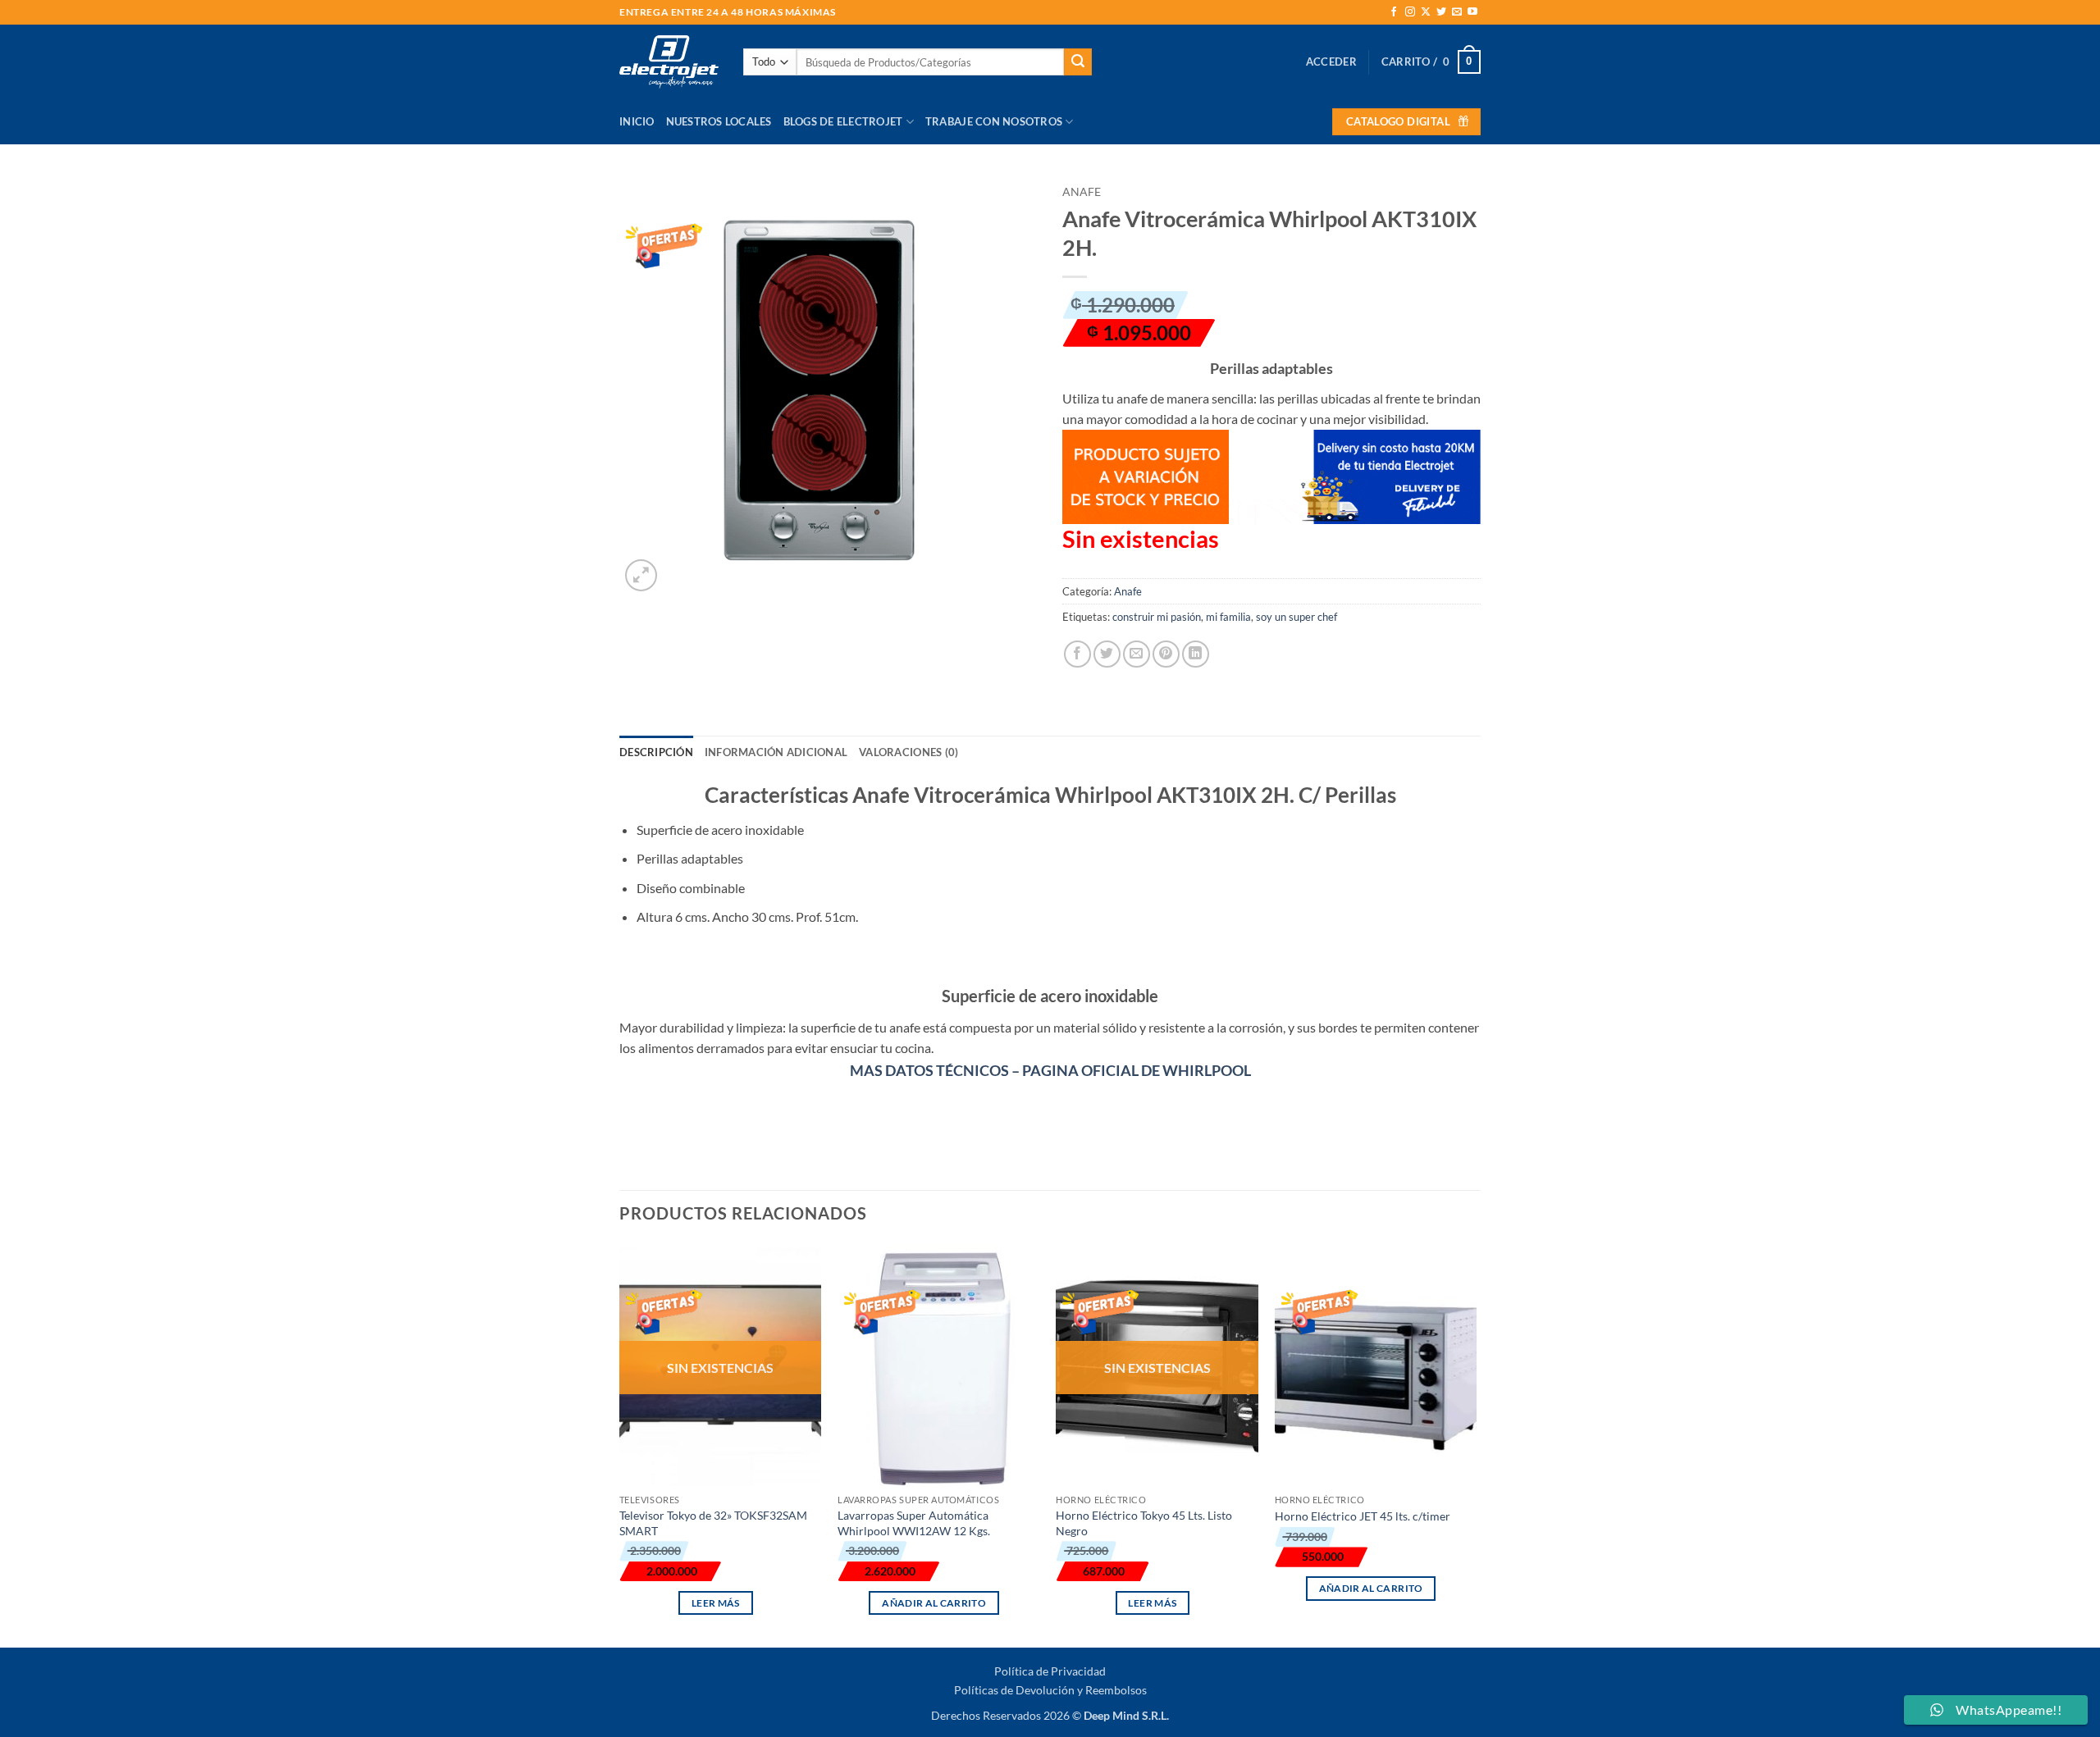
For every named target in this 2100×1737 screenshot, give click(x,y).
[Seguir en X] (1426, 12)
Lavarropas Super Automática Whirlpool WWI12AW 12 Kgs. (914, 1523)
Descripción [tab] (656, 752)
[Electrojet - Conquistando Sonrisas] (669, 62)
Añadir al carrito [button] (934, 1603)
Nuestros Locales (719, 121)
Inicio (637, 121)
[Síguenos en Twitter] (1441, 12)
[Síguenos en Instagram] (1410, 12)
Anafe (1082, 192)
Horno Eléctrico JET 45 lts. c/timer (1363, 1516)
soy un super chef (1297, 617)
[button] (1331, 62)
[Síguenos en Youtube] (1472, 12)
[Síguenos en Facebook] (1394, 12)
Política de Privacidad (1050, 1671)
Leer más (716, 1603)
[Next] (1476, 1443)
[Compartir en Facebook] (1077, 654)
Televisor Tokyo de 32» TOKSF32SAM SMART (713, 1523)
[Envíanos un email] (1457, 12)
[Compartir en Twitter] (1107, 654)
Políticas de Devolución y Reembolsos (1050, 1690)
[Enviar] (1078, 62)
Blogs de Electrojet (843, 121)
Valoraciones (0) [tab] (908, 752)
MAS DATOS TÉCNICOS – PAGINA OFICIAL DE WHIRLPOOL (1050, 1070)
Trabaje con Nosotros (994, 121)
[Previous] (620, 1443)
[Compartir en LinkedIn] (1196, 654)
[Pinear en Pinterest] (1166, 654)
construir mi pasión (1157, 617)
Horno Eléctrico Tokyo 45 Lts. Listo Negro (1144, 1523)
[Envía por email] (1137, 654)
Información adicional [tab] (776, 752)
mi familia (1228, 617)
